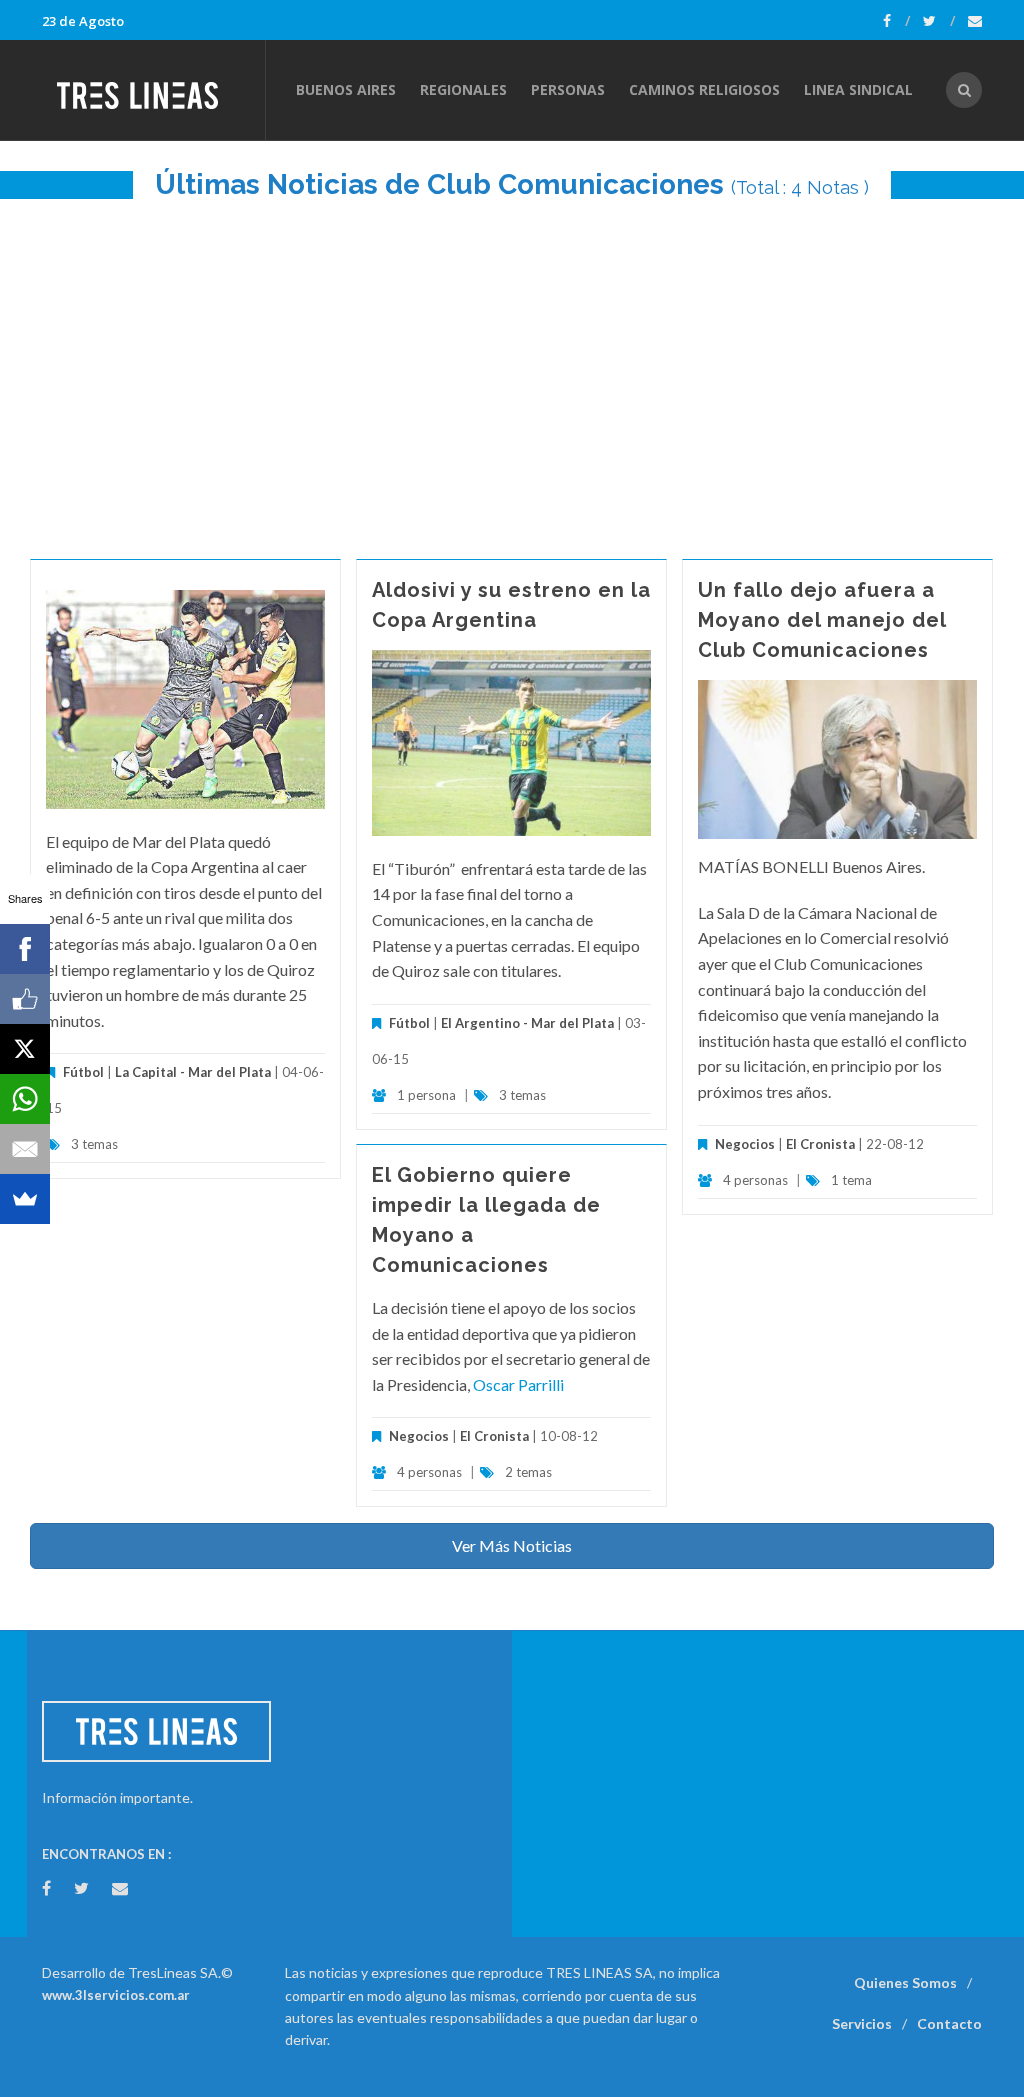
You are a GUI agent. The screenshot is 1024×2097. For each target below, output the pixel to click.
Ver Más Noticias (512, 1545)
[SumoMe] (25, 1199)
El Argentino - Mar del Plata (527, 1023)
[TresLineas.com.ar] (153, 90)
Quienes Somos (905, 1982)
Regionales (463, 89)
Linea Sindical (858, 89)
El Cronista (820, 1144)
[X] (25, 1049)
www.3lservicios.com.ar (116, 1995)
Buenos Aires (346, 89)
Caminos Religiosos (704, 89)
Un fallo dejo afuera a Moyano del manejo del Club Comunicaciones (822, 620)
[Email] (25, 1149)
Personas (568, 89)
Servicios (862, 2023)
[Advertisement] (512, 369)
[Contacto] (975, 21)
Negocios (745, 1144)
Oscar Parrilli (518, 1384)
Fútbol (83, 1072)
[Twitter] (939, 21)
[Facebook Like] (25, 999)
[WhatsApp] (25, 1099)
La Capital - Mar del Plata (193, 1072)
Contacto (949, 2023)
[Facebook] (896, 21)
